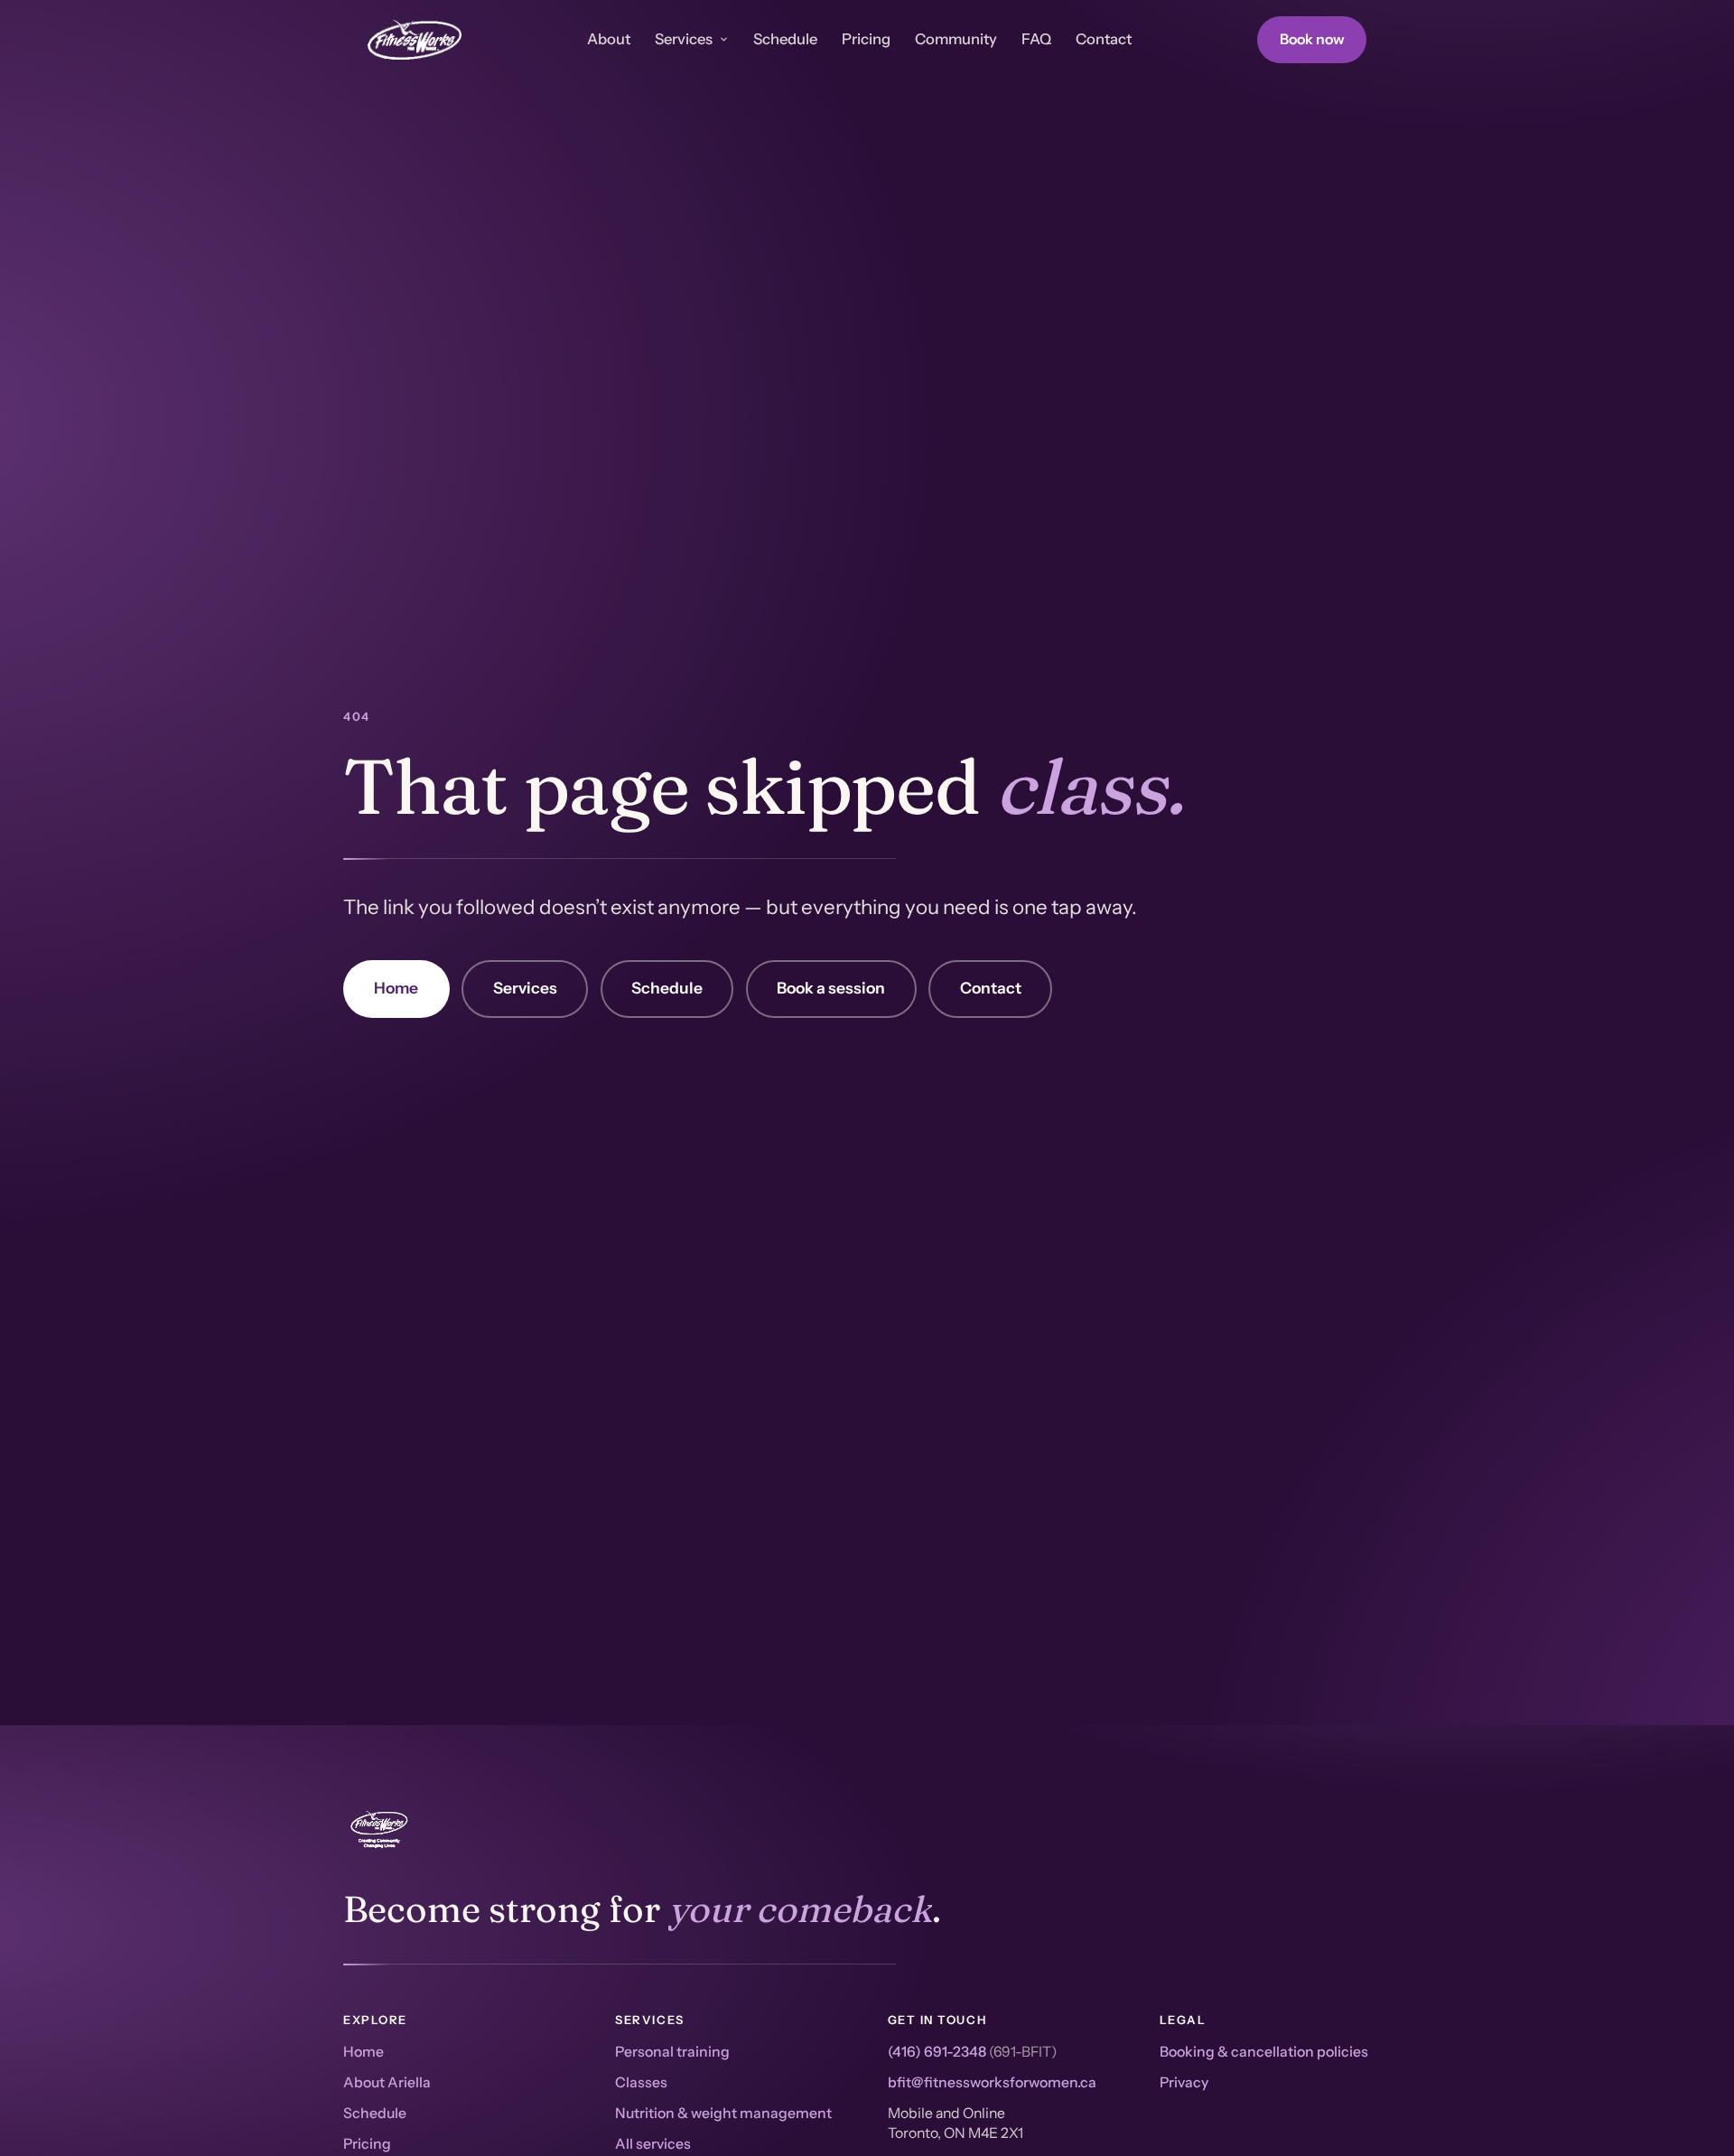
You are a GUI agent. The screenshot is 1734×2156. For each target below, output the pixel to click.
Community (956, 39)
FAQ (1036, 39)
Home (396, 988)
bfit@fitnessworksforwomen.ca (992, 2082)
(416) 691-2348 (937, 2052)
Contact (1104, 39)
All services (653, 2144)
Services (684, 39)
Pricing (866, 39)
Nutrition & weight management (723, 2113)
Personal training (672, 2052)
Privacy (1184, 2082)
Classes (641, 2082)
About (609, 39)
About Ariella (387, 2082)
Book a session (831, 988)
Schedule (785, 39)
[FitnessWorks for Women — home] (415, 40)
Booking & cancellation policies (1264, 2052)
